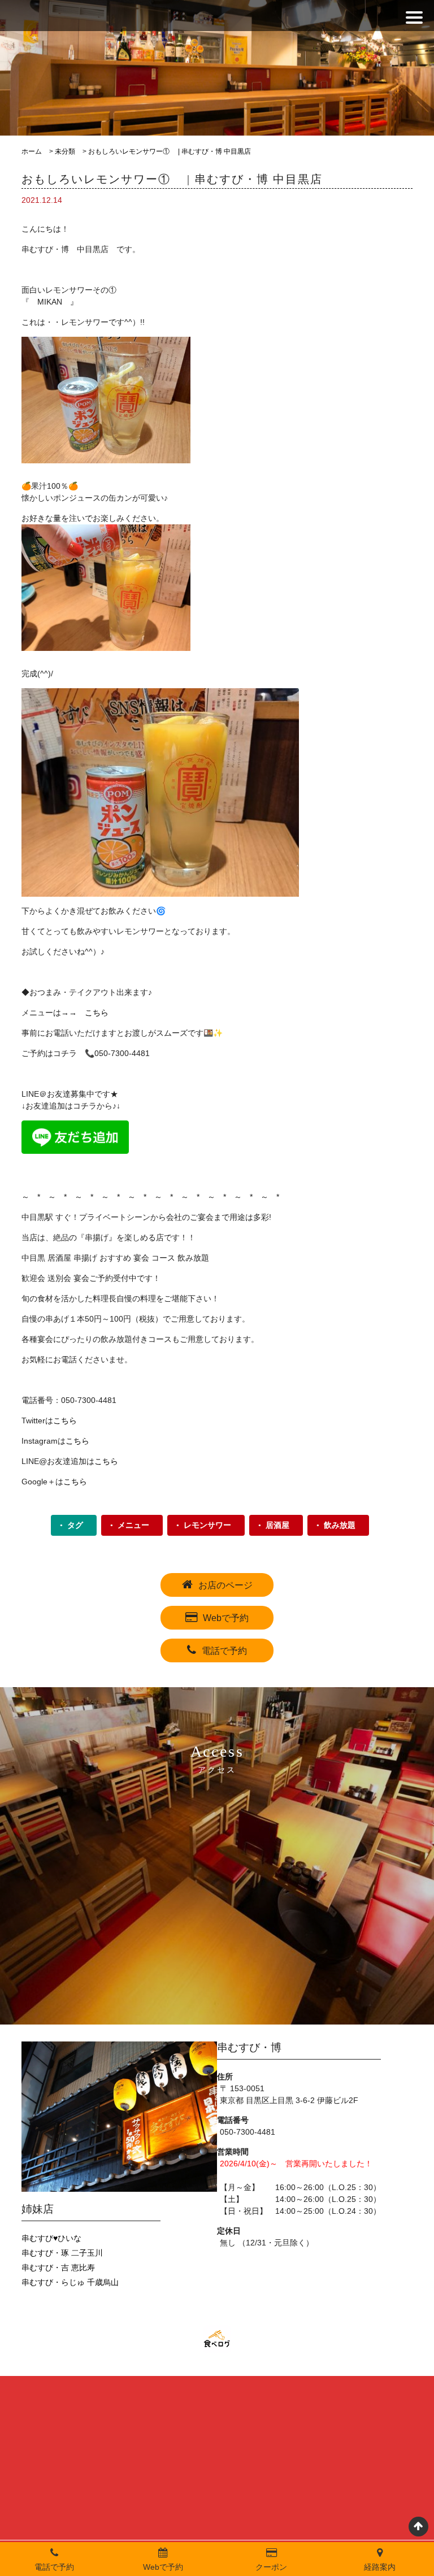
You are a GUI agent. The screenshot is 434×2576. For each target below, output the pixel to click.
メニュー (133, 1525)
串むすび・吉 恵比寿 (58, 2267)
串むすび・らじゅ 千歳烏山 (70, 2282)
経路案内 (380, 2567)
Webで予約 (226, 1618)
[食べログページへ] (217, 2339)
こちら (97, 1013)
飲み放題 (340, 1525)
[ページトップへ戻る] (418, 2527)
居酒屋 (277, 1525)
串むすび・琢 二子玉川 (62, 2253)
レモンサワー (207, 1525)
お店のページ (225, 1585)
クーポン (271, 2567)
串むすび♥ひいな (51, 2238)
